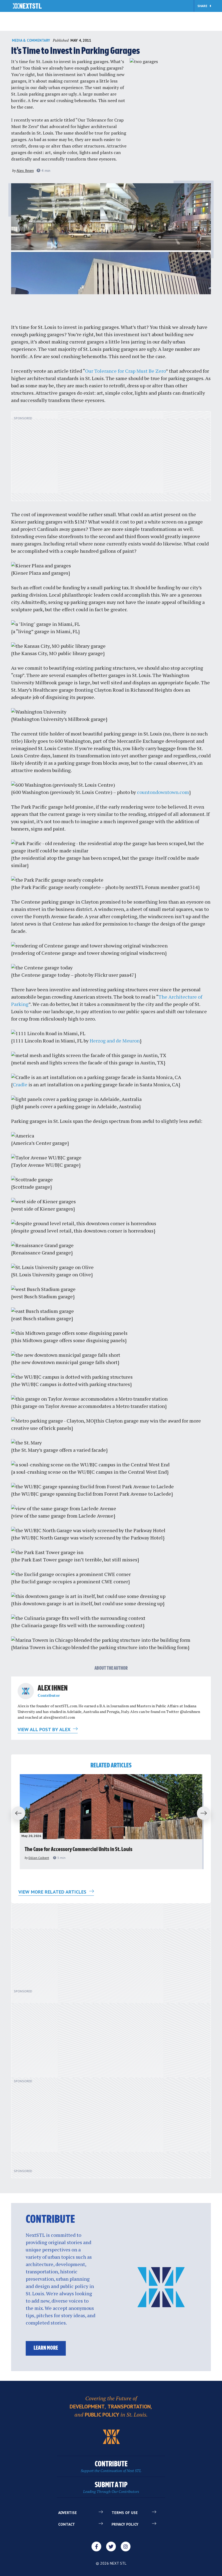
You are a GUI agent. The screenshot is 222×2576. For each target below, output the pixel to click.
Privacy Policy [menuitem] (125, 2524)
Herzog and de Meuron (115, 1041)
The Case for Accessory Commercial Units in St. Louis (79, 1850)
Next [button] (206, 1813)
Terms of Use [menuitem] (125, 2513)
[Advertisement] (111, 459)
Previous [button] (16, 1813)
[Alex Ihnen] (26, 1691)
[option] (111, 1822)
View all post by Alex (45, 1729)
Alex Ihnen (25, 171)
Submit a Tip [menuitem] (111, 2488)
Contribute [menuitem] (111, 2467)
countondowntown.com (163, 792)
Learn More (46, 2348)
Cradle (20, 1084)
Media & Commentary (31, 40)
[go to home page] (27, 6)
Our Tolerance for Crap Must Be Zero (125, 371)
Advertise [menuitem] (68, 2513)
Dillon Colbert (39, 1858)
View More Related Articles (53, 1892)
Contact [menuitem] (67, 2524)
